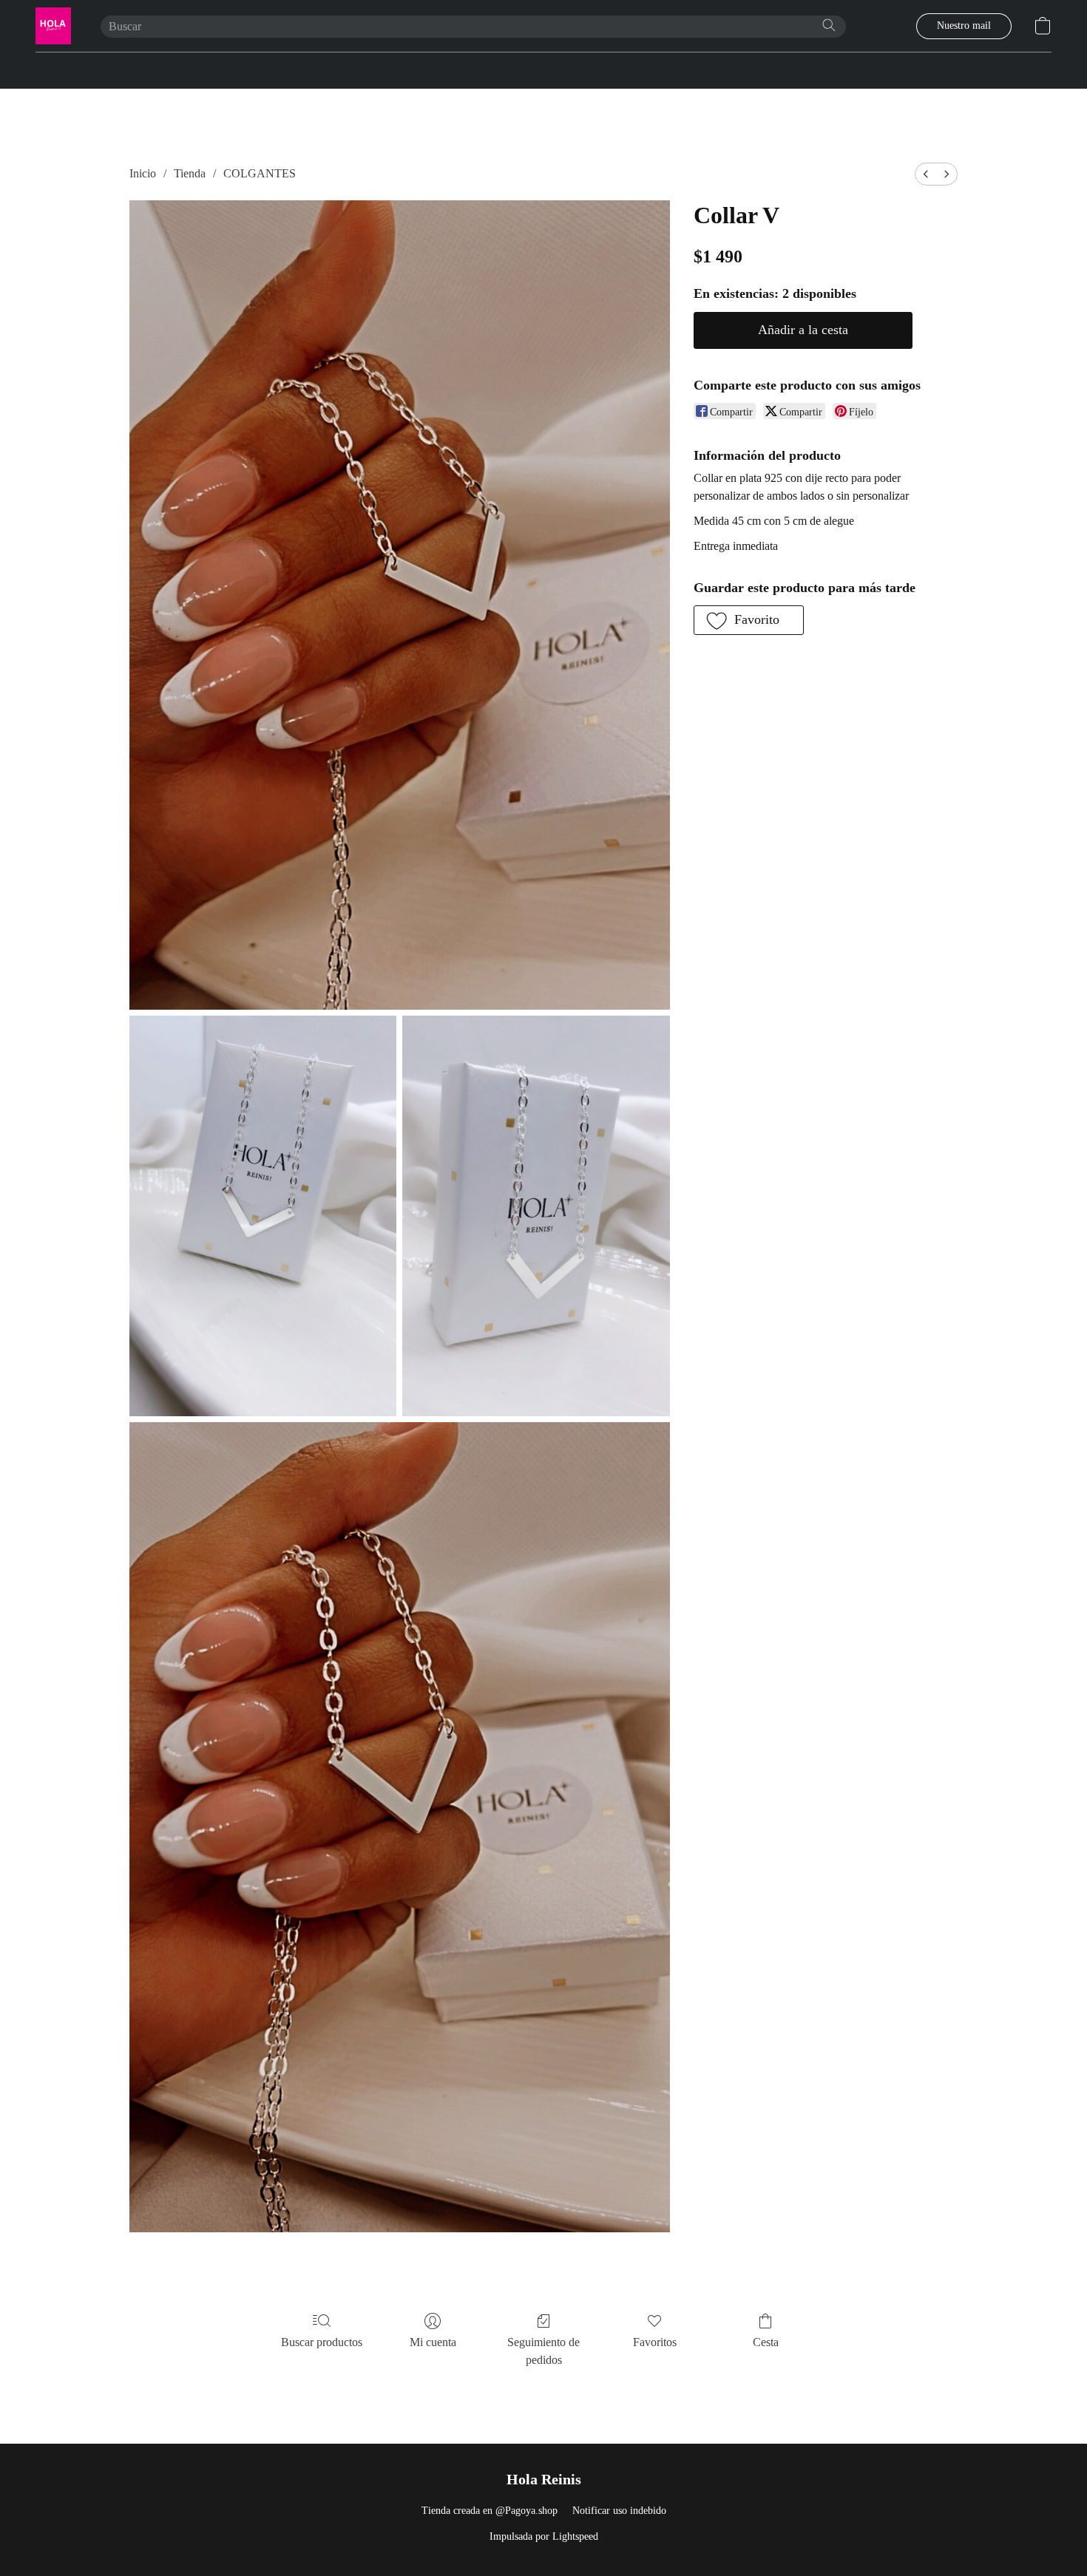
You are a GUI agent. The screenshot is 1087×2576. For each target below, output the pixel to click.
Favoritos (655, 2342)
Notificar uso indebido (619, 2511)
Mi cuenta (433, 2342)
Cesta (766, 2342)
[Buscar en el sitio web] (829, 25)
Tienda (190, 173)
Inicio (143, 173)
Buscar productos (322, 2342)
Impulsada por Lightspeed (544, 2536)
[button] (53, 26)
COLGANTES (260, 173)
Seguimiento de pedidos (543, 2351)
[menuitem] (926, 174)
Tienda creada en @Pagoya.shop (490, 2511)
